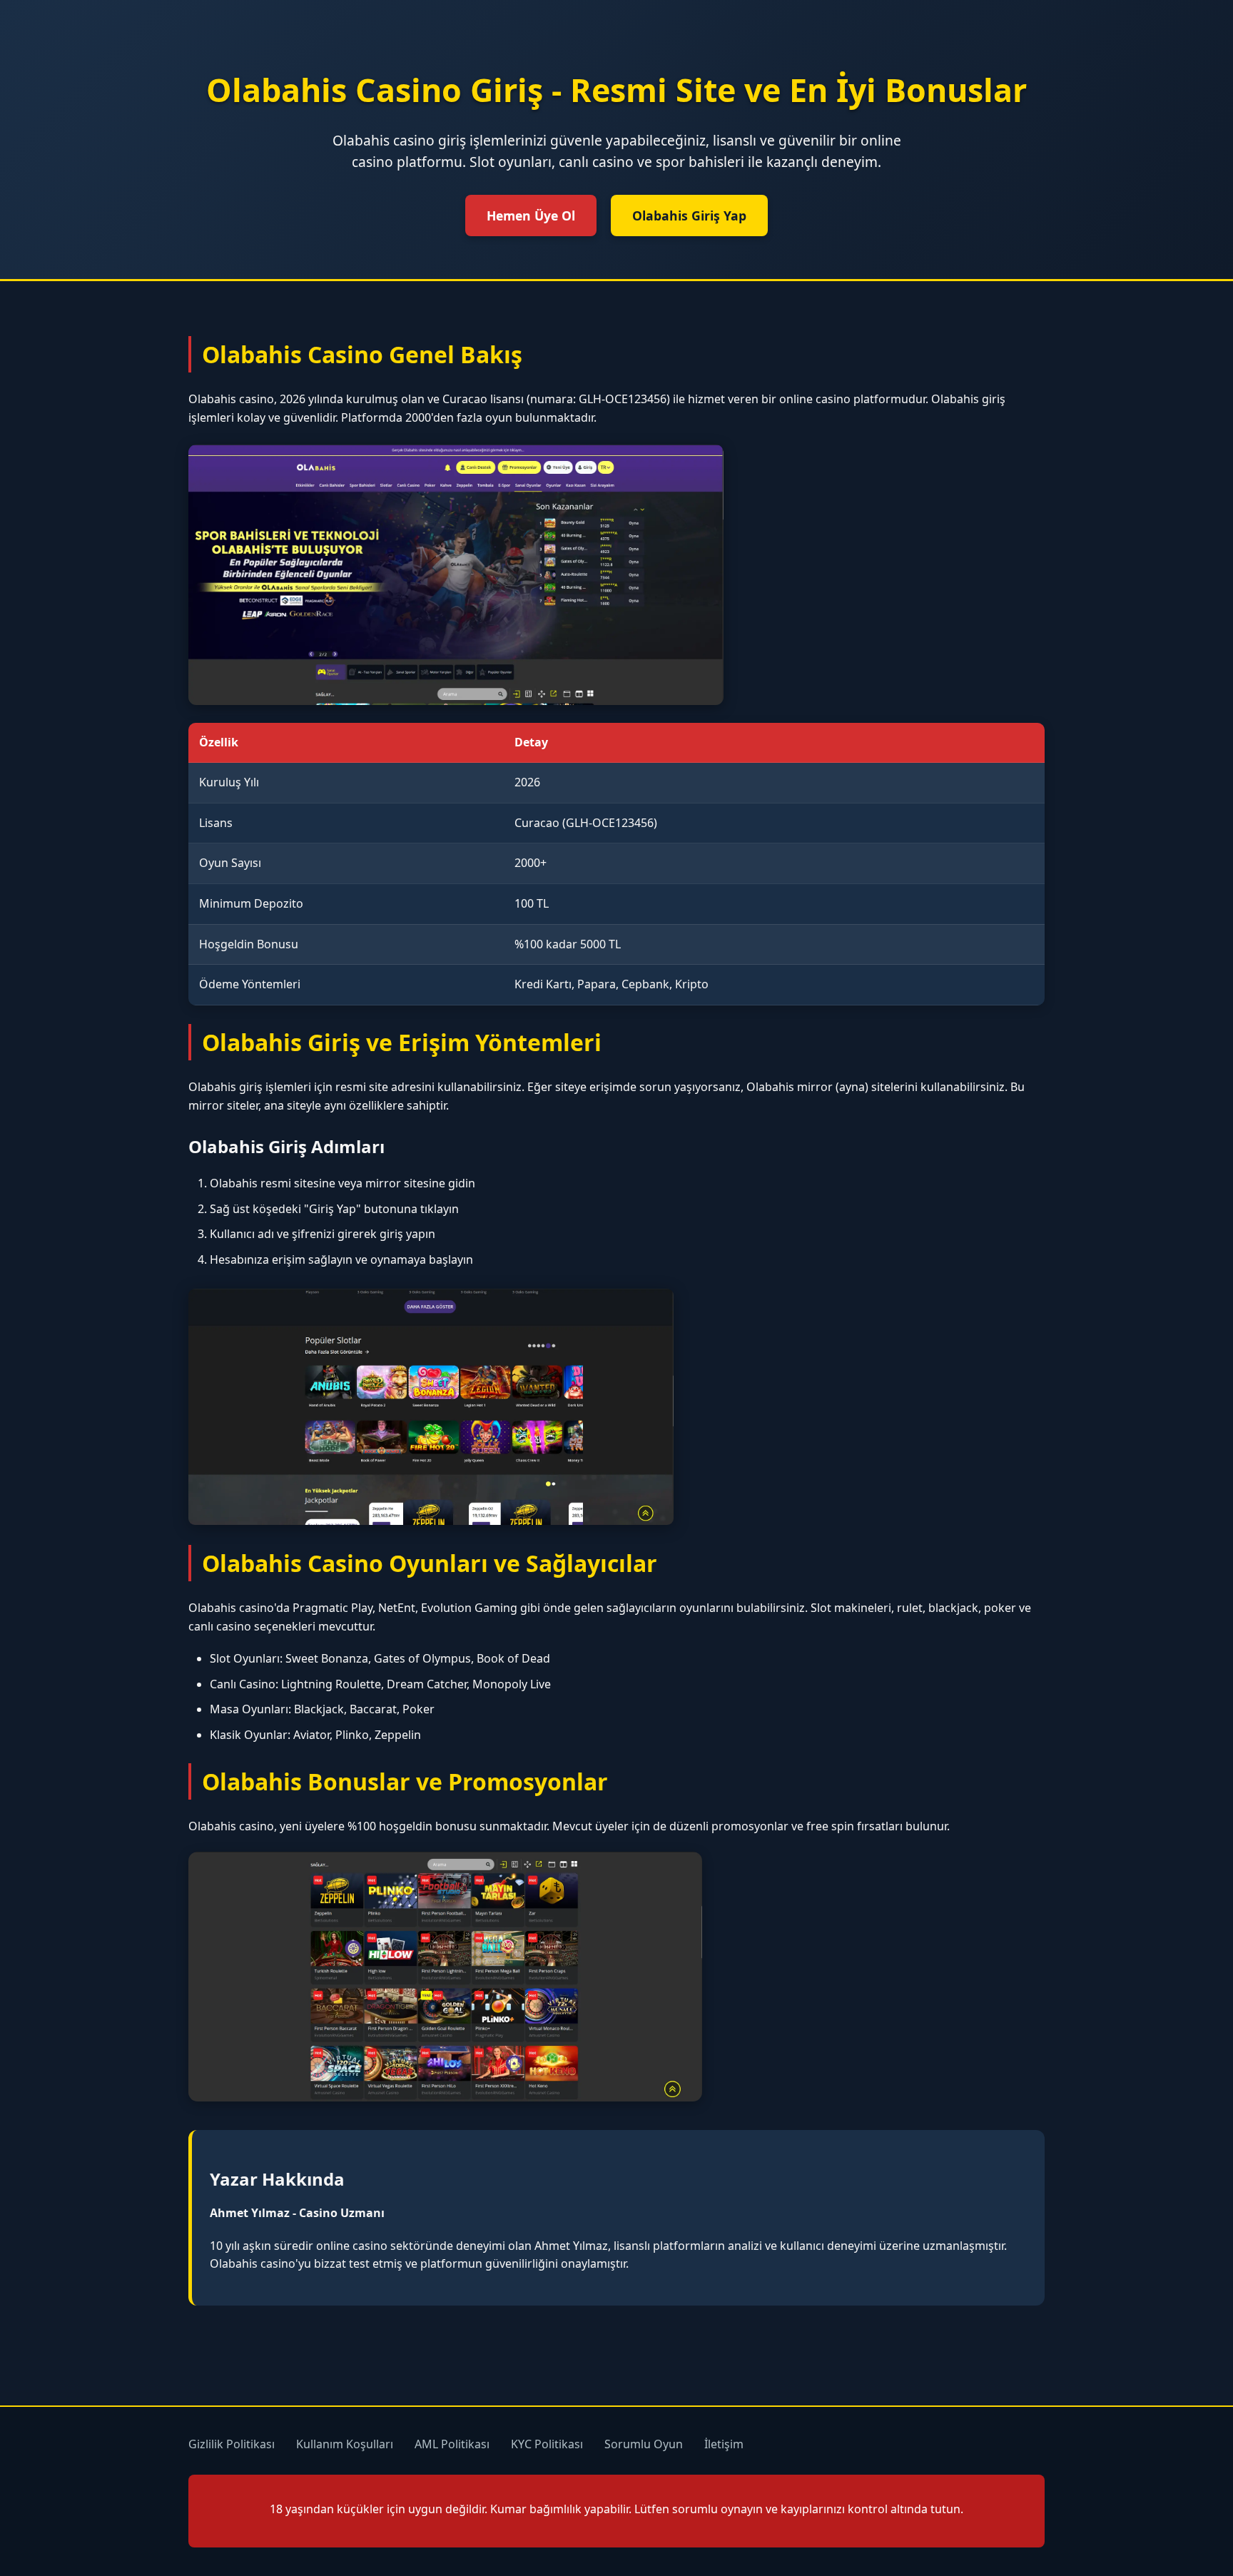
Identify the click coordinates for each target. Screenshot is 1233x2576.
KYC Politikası (547, 2444)
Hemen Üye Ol (531, 215)
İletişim (724, 2444)
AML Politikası (452, 2444)
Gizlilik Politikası (232, 2444)
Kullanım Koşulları (345, 2444)
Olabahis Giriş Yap (689, 215)
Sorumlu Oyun (644, 2444)
